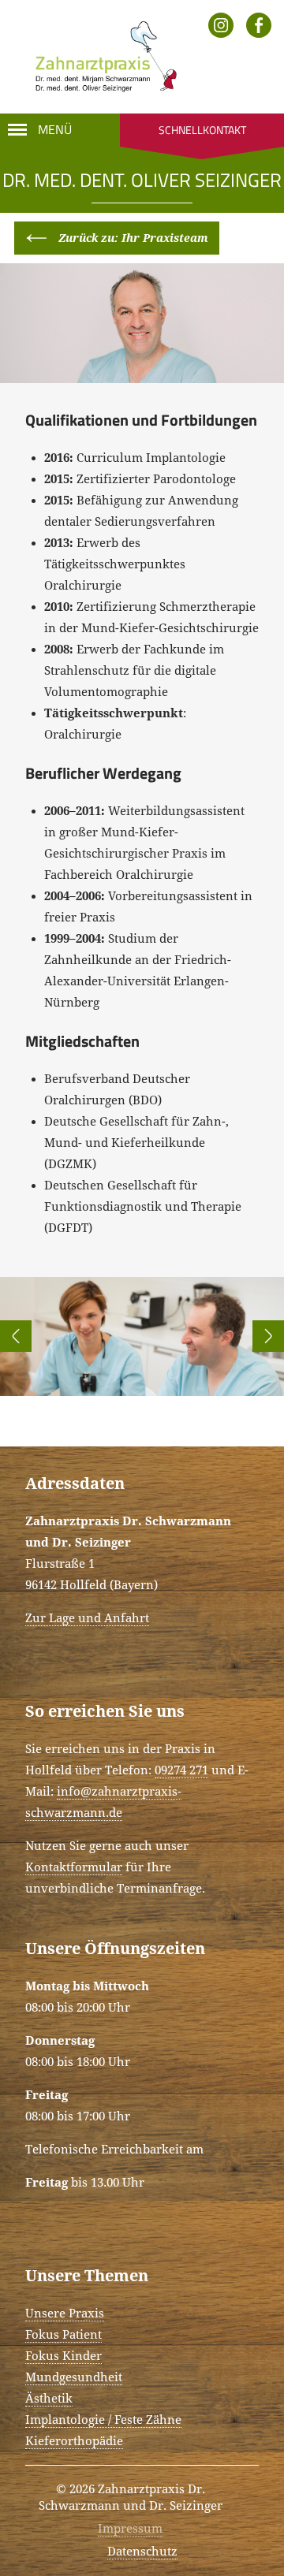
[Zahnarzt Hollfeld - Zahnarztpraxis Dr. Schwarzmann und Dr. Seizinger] (101, 57)
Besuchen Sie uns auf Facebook (259, 25)
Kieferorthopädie (74, 2441)
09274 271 (181, 1770)
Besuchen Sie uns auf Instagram (221, 25)
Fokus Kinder (64, 2356)
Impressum (130, 2529)
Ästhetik (49, 2399)
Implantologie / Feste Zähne (103, 2420)
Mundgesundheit (74, 2377)
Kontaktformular (74, 1867)
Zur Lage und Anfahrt (87, 1618)
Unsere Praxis (65, 2314)
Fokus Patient (64, 2335)
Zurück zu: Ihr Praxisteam (133, 238)
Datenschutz (142, 2552)
